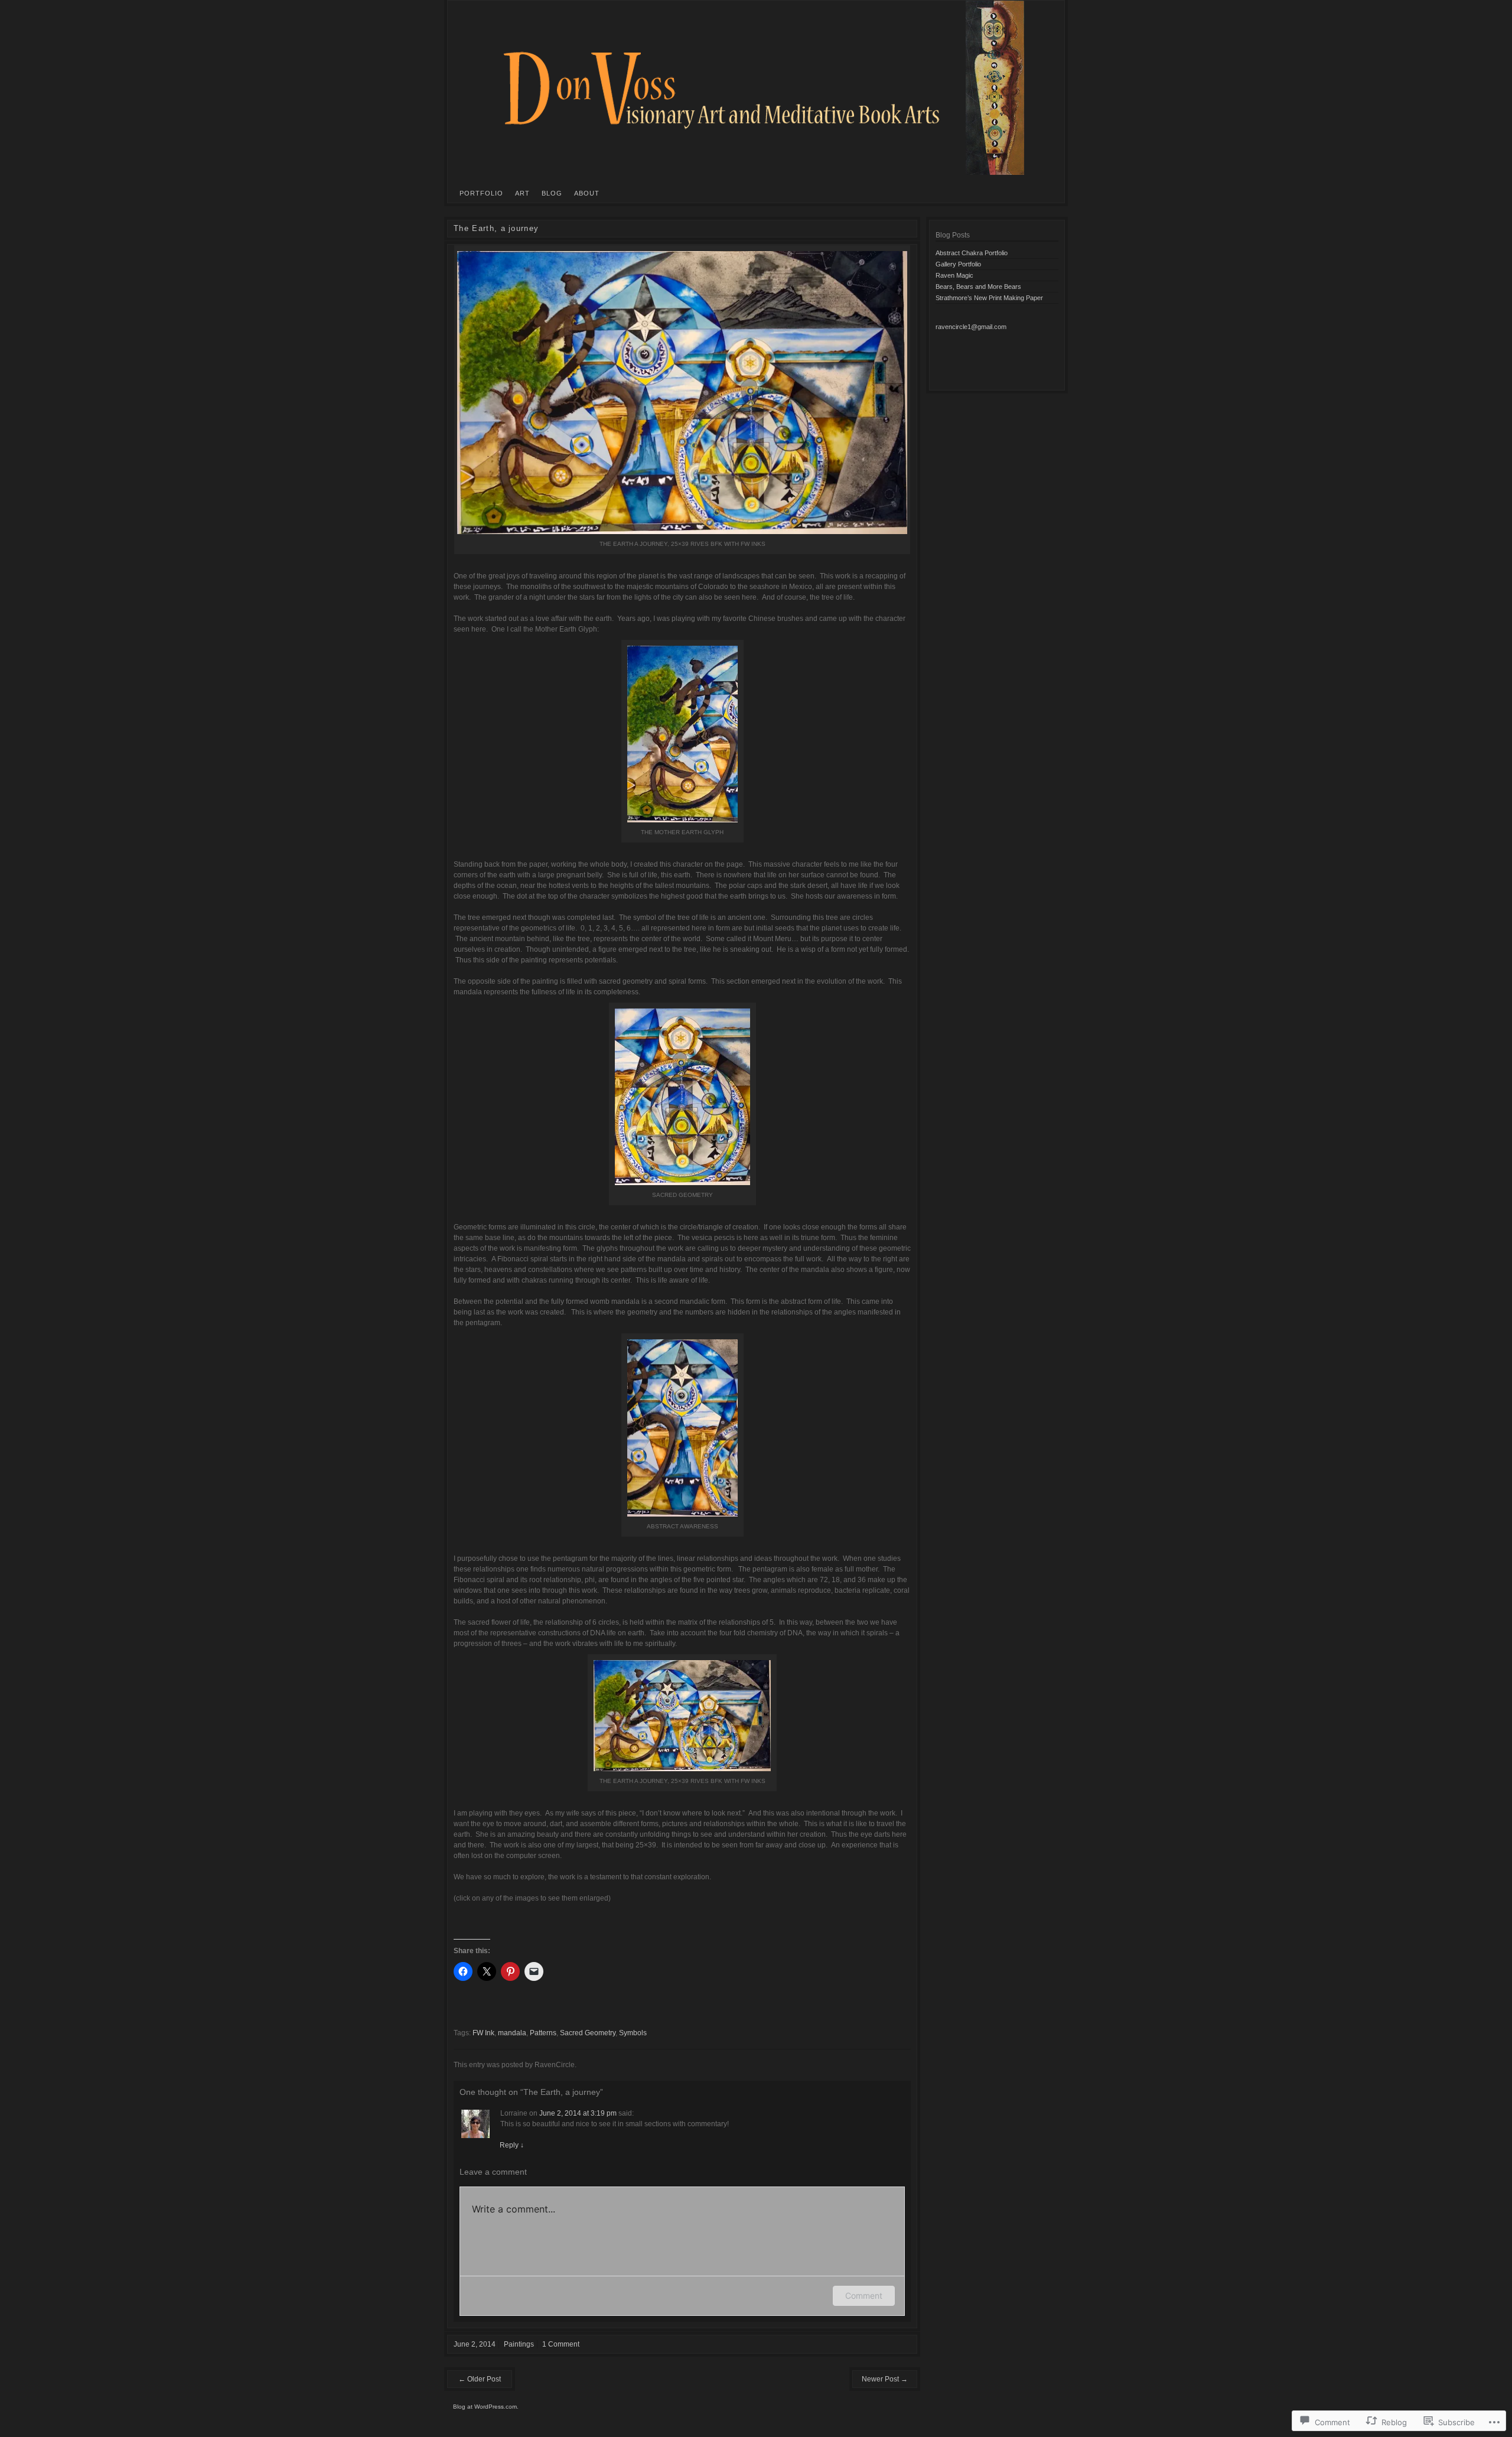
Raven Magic (954, 275)
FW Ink (483, 2033)
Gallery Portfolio (958, 264)
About (587, 193)
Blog (552, 193)
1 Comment (561, 2344)
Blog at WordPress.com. (486, 2407)
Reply (512, 2145)
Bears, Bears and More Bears (978, 287)
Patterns (543, 2033)
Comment (864, 2296)
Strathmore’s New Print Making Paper (989, 298)
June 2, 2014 (475, 2344)
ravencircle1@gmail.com (971, 327)
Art (522, 193)
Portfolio (481, 193)
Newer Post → (885, 2379)
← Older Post (480, 2379)
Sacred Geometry (588, 2033)
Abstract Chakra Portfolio (972, 253)
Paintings (519, 2344)
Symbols (633, 2033)
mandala (512, 2033)
